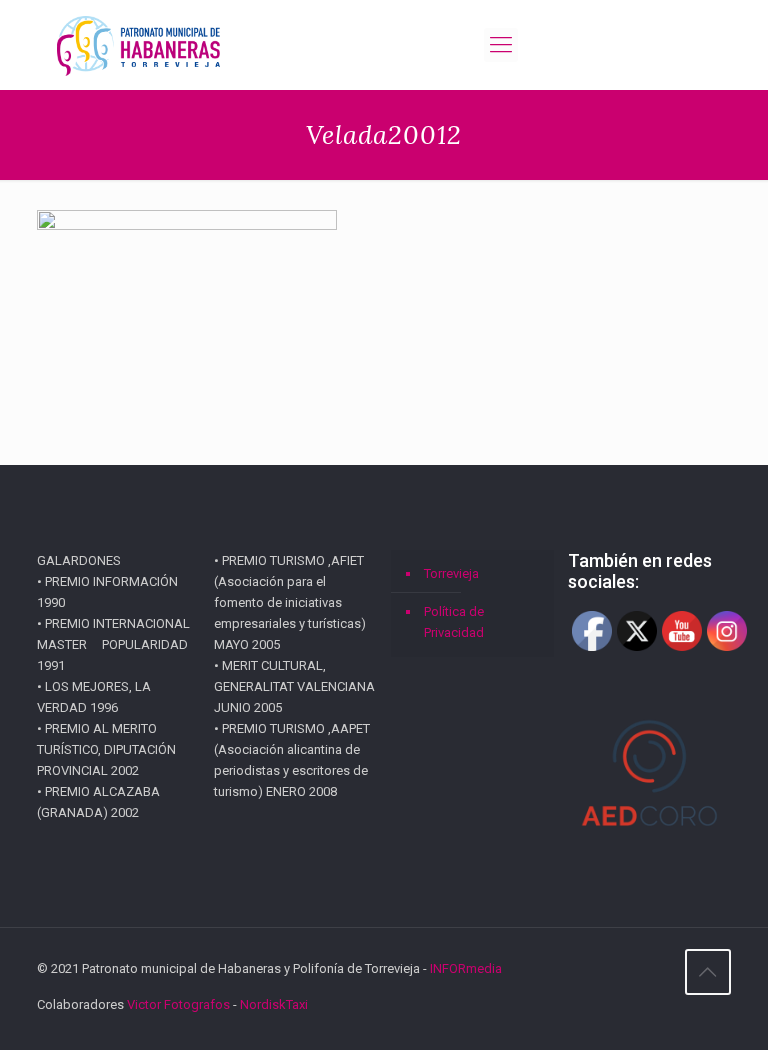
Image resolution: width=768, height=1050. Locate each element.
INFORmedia (466, 968)
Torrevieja (451, 573)
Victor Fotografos (178, 1004)
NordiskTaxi (274, 1004)
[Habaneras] (138, 45)
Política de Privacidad (454, 622)
